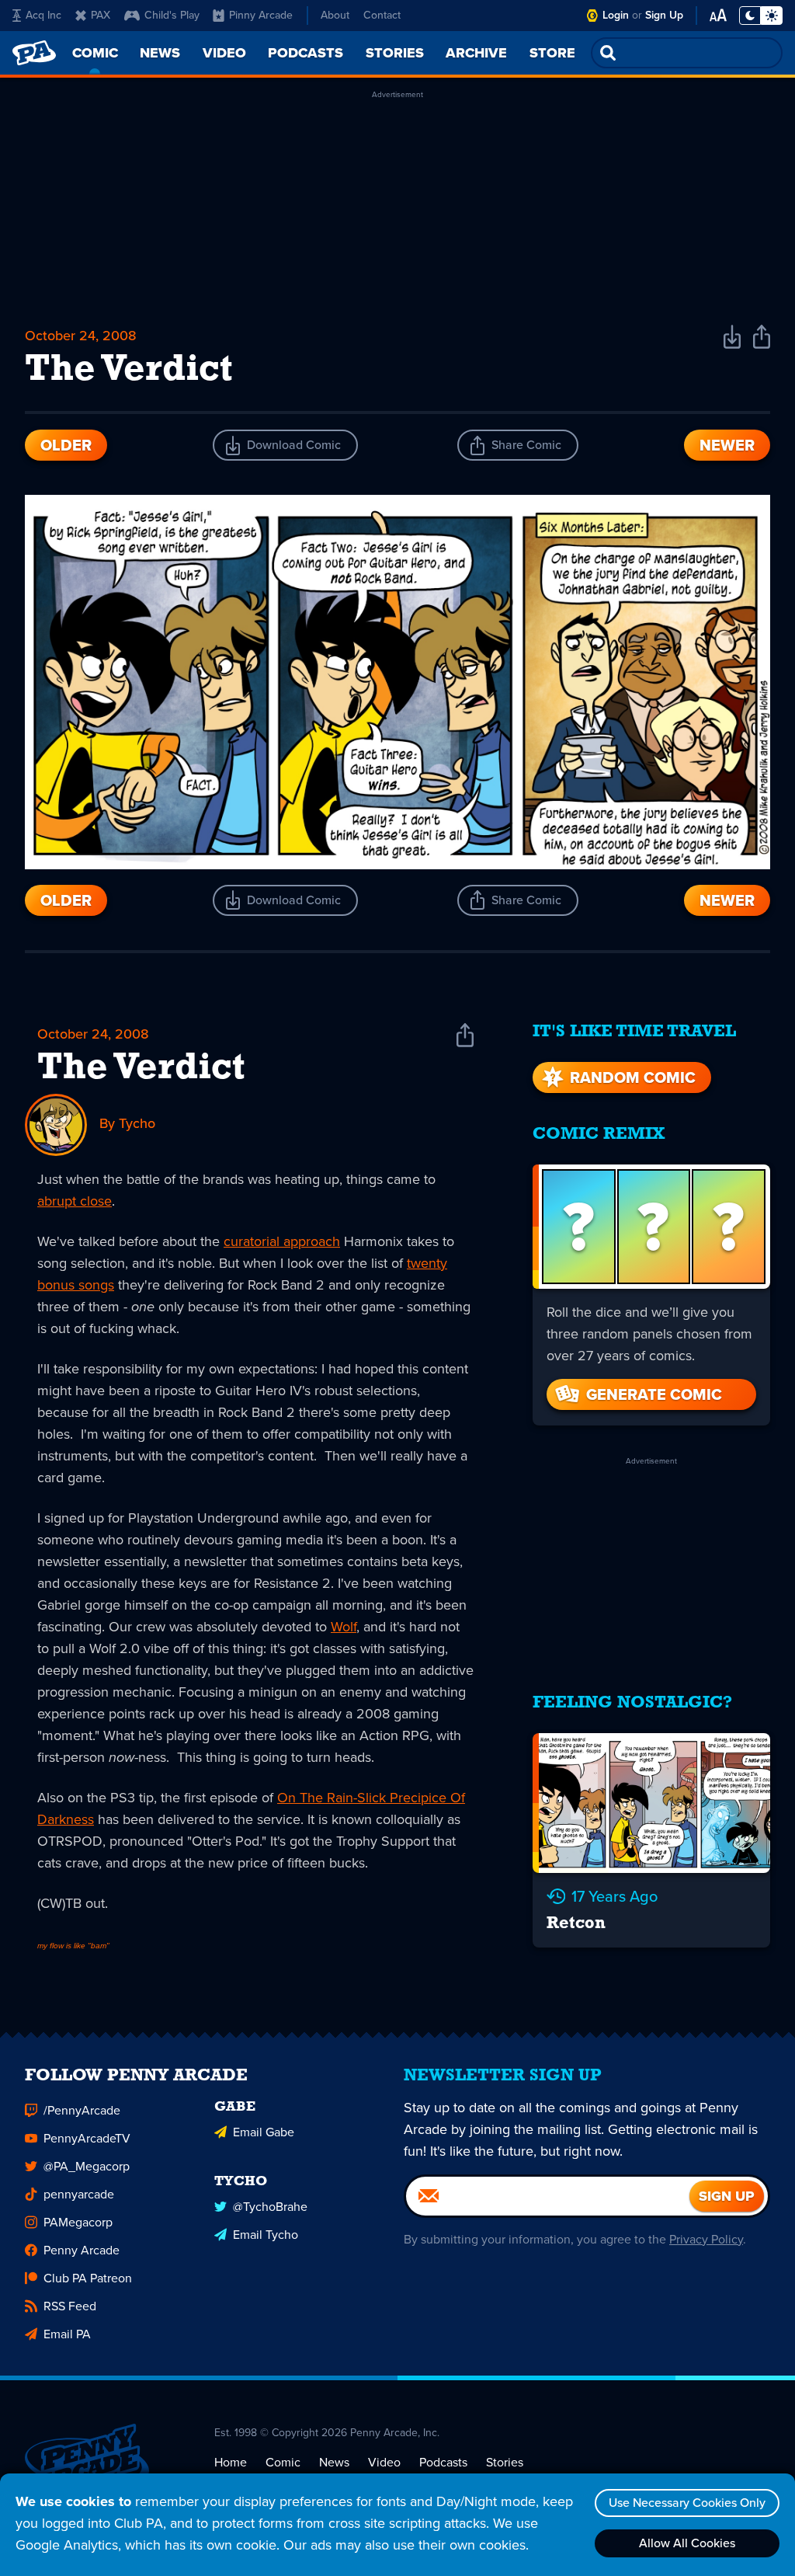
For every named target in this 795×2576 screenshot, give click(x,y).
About (335, 15)
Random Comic (633, 1077)
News (334, 2462)
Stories (505, 2462)
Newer (727, 445)
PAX (101, 15)
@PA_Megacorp (87, 2166)
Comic (283, 2462)
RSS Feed (70, 2306)
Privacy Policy (706, 2239)
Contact (382, 15)
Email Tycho (266, 2235)
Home (231, 2462)
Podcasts (443, 2462)
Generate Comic (654, 1394)
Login (616, 15)
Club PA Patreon (88, 2278)
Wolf (344, 1627)
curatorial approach (282, 1241)
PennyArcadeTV (87, 2138)
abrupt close (75, 1201)
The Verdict (141, 1069)
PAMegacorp (78, 2222)
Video (384, 2462)
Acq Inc (43, 15)
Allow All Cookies (687, 2543)
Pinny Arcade (261, 15)
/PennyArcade (82, 2110)
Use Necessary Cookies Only (687, 2503)
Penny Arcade (82, 2250)
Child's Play (172, 15)
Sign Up (664, 15)
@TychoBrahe (270, 2207)
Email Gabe (264, 2132)
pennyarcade (79, 2194)
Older (66, 445)
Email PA (67, 2334)
